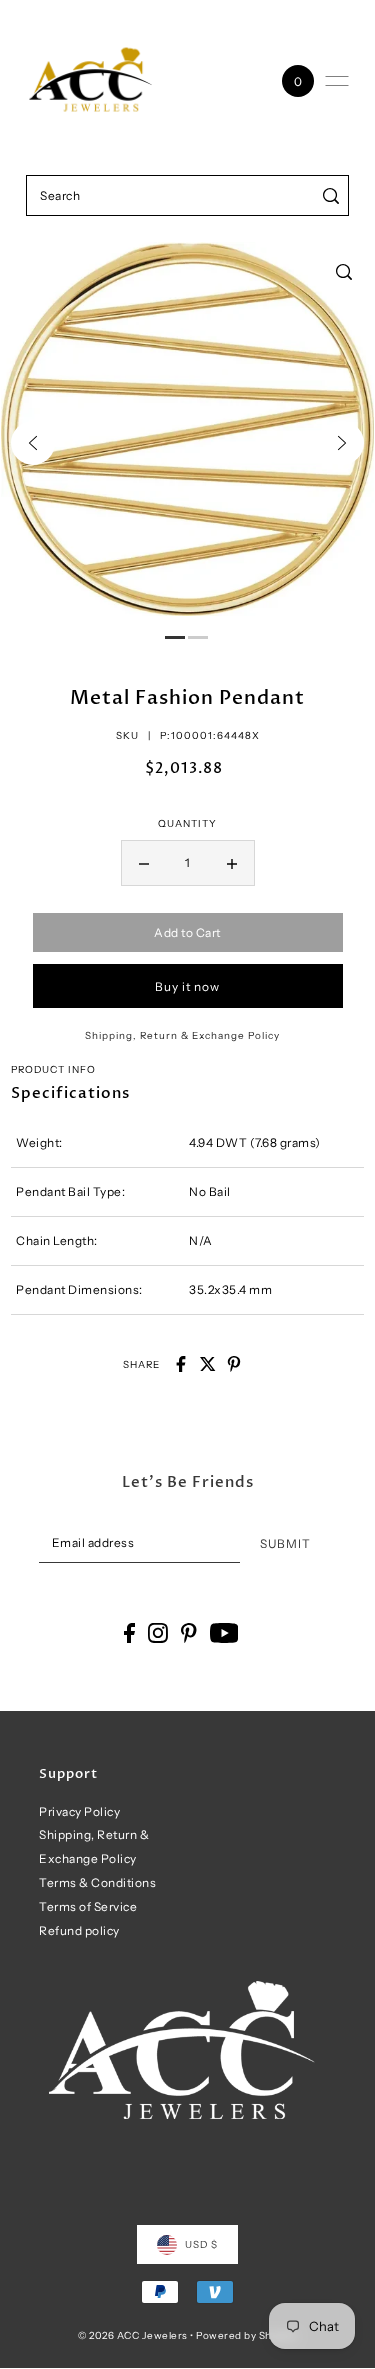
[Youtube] (224, 1633)
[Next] (342, 443)
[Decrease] (144, 863)
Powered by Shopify (246, 2335)
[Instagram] (158, 1633)
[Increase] (232, 863)
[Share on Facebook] (181, 1364)
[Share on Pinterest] (234, 1364)
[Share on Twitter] (208, 1364)
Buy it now (187, 986)
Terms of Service (88, 1906)
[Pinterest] (189, 1633)
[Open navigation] (337, 81)
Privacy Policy (79, 1811)
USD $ (201, 2244)
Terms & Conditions (97, 1882)
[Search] (330, 195)
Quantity (187, 823)
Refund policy (79, 1930)
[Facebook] (129, 1633)
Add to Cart (187, 932)
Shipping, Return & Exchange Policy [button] (182, 1035)
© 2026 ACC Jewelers (133, 2335)
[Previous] (33, 443)
